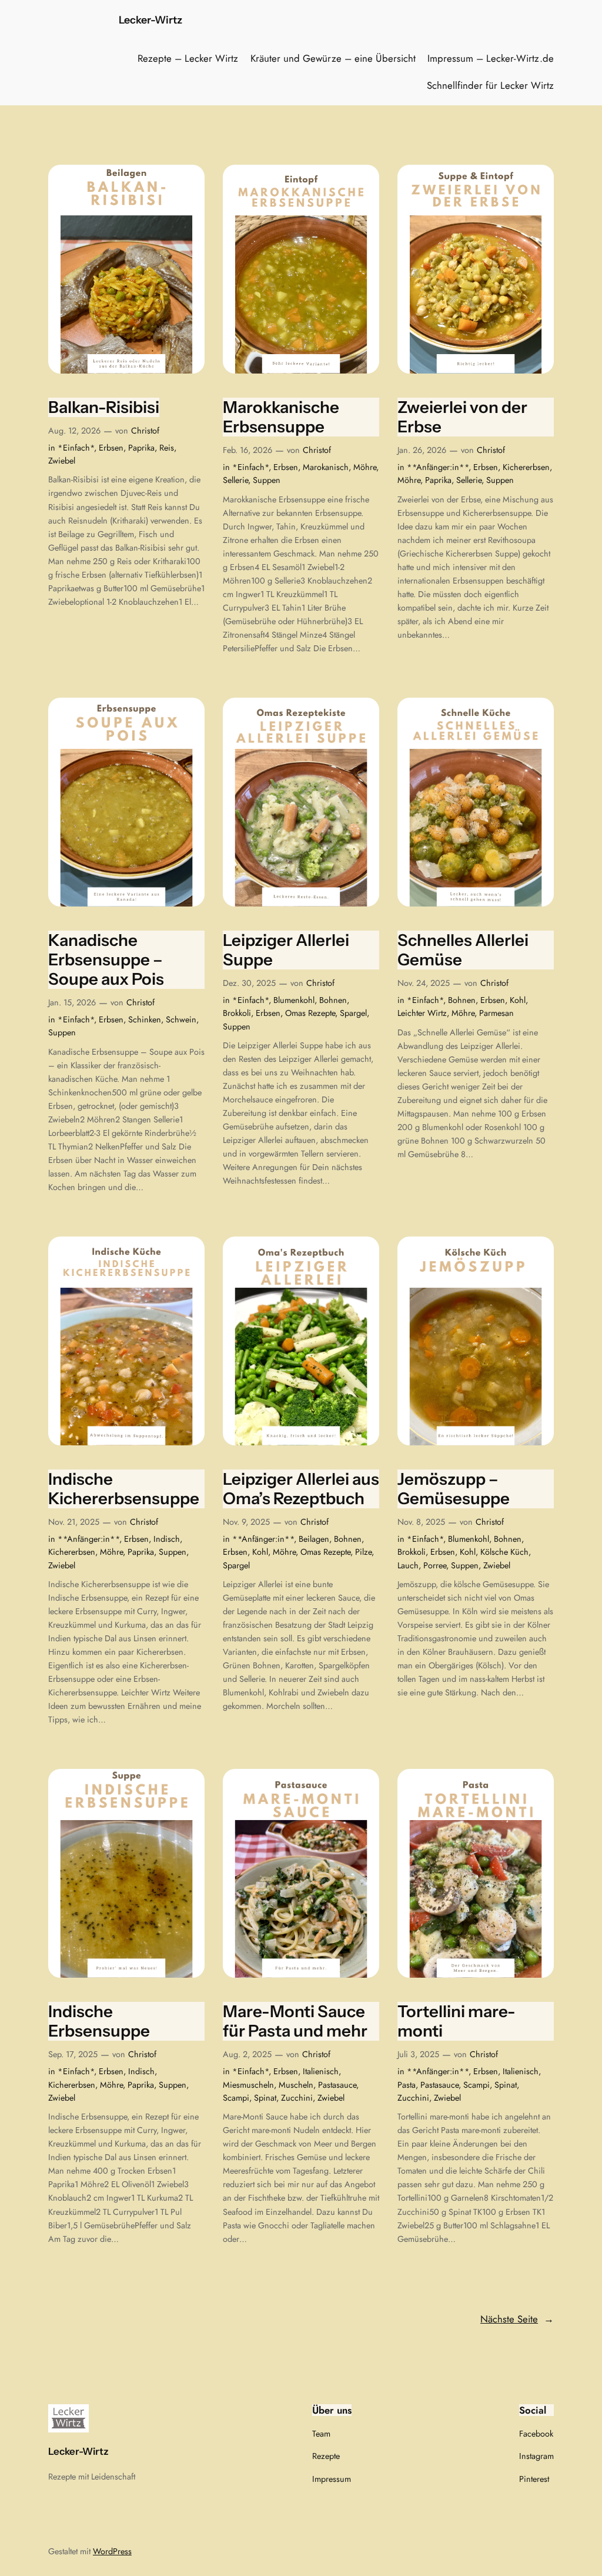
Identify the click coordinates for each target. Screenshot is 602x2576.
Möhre (365, 467)
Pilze (363, 1552)
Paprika (141, 448)
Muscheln (296, 2085)
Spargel (353, 1013)
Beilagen (314, 1539)
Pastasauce (337, 2085)
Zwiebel (62, 461)
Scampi (236, 2098)
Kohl (518, 1000)
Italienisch (321, 2071)
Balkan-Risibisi (104, 407)
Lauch (408, 1565)
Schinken (145, 1019)
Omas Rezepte (310, 1013)
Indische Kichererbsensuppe (124, 1489)
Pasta (407, 2085)
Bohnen (333, 1000)
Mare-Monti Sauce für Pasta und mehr (295, 2021)
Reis (167, 448)
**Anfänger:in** (438, 467)
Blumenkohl (294, 1000)
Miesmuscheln (248, 2085)
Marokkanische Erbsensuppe (281, 417)
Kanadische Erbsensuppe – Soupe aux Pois (106, 960)
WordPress (112, 2551)
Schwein (181, 1019)
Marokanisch (326, 467)
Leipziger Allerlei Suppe (286, 950)
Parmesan (496, 1013)
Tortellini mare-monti (456, 2021)
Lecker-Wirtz (150, 20)
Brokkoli (237, 1013)
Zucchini (297, 2098)
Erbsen (111, 448)
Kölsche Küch (504, 1552)
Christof (145, 431)
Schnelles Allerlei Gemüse (463, 950)
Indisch (167, 1539)
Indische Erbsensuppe (99, 2021)
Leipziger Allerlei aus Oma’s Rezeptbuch (301, 1489)
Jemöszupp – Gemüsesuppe (454, 1489)
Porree (435, 1565)
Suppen (267, 480)
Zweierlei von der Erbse (462, 417)
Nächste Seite (517, 2319)
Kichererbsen (526, 467)
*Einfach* (76, 448)
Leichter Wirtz (422, 1013)
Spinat (265, 2098)
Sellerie (235, 480)
